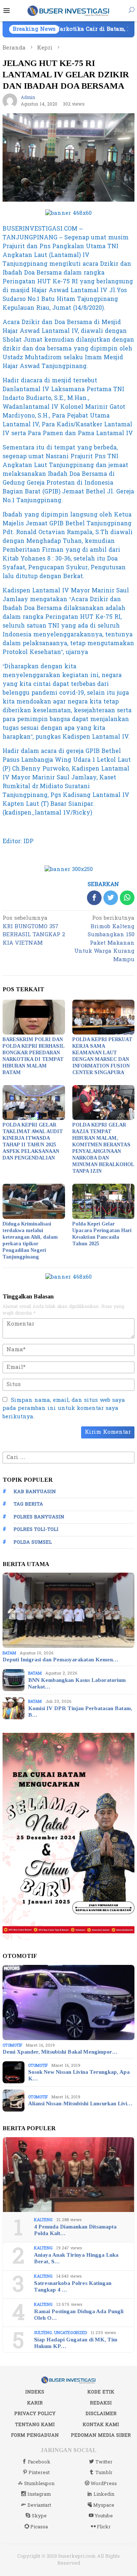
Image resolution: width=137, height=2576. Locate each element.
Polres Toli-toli (36, 1529)
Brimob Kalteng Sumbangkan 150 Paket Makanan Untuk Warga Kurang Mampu (104, 939)
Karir (35, 2403)
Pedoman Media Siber (101, 2435)
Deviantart (39, 2505)
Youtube (104, 2516)
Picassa (39, 2527)
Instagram (39, 2494)
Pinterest (39, 2473)
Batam (9, 1653)
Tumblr (104, 2473)
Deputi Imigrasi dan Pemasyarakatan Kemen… (60, 1660)
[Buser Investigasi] (68, 10)
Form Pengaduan (35, 2435)
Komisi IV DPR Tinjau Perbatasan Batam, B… (80, 1712)
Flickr (104, 2527)
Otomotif (12, 2045)
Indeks (35, 2392)
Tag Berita (28, 1504)
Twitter (104, 2462)
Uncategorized (71, 2333)
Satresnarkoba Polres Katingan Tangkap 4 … (73, 2286)
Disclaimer (101, 2414)
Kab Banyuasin (35, 1492)
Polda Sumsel (33, 1542)
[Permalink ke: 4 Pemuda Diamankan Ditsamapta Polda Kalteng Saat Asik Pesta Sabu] (68, 2175)
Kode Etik (101, 2392)
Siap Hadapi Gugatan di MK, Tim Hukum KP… (76, 2343)
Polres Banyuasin (39, 1517)
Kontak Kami (101, 2425)
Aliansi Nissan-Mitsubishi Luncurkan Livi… (80, 2103)
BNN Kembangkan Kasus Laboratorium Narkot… (77, 1683)
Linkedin (104, 2494)
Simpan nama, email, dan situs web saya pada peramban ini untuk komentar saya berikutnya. (64, 1408)
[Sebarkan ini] (94, 898)
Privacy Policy (35, 2414)
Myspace (104, 2505)
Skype (39, 2516)
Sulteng (43, 2333)
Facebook (39, 2462)
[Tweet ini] (111, 898)
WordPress (104, 2484)
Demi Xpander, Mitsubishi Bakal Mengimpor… (60, 2052)
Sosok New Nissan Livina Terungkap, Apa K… (79, 2075)
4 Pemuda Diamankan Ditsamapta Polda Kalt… (75, 2230)
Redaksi (101, 2403)
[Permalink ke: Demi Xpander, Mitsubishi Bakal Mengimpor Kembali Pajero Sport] (68, 2002)
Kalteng (43, 2220)
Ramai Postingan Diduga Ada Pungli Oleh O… (79, 2315)
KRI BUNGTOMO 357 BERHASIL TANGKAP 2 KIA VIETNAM (34, 931)
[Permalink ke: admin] (10, 101)
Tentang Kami (35, 2425)
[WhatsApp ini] (127, 898)
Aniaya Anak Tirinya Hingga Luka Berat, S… (76, 2258)
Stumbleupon (39, 2484)
